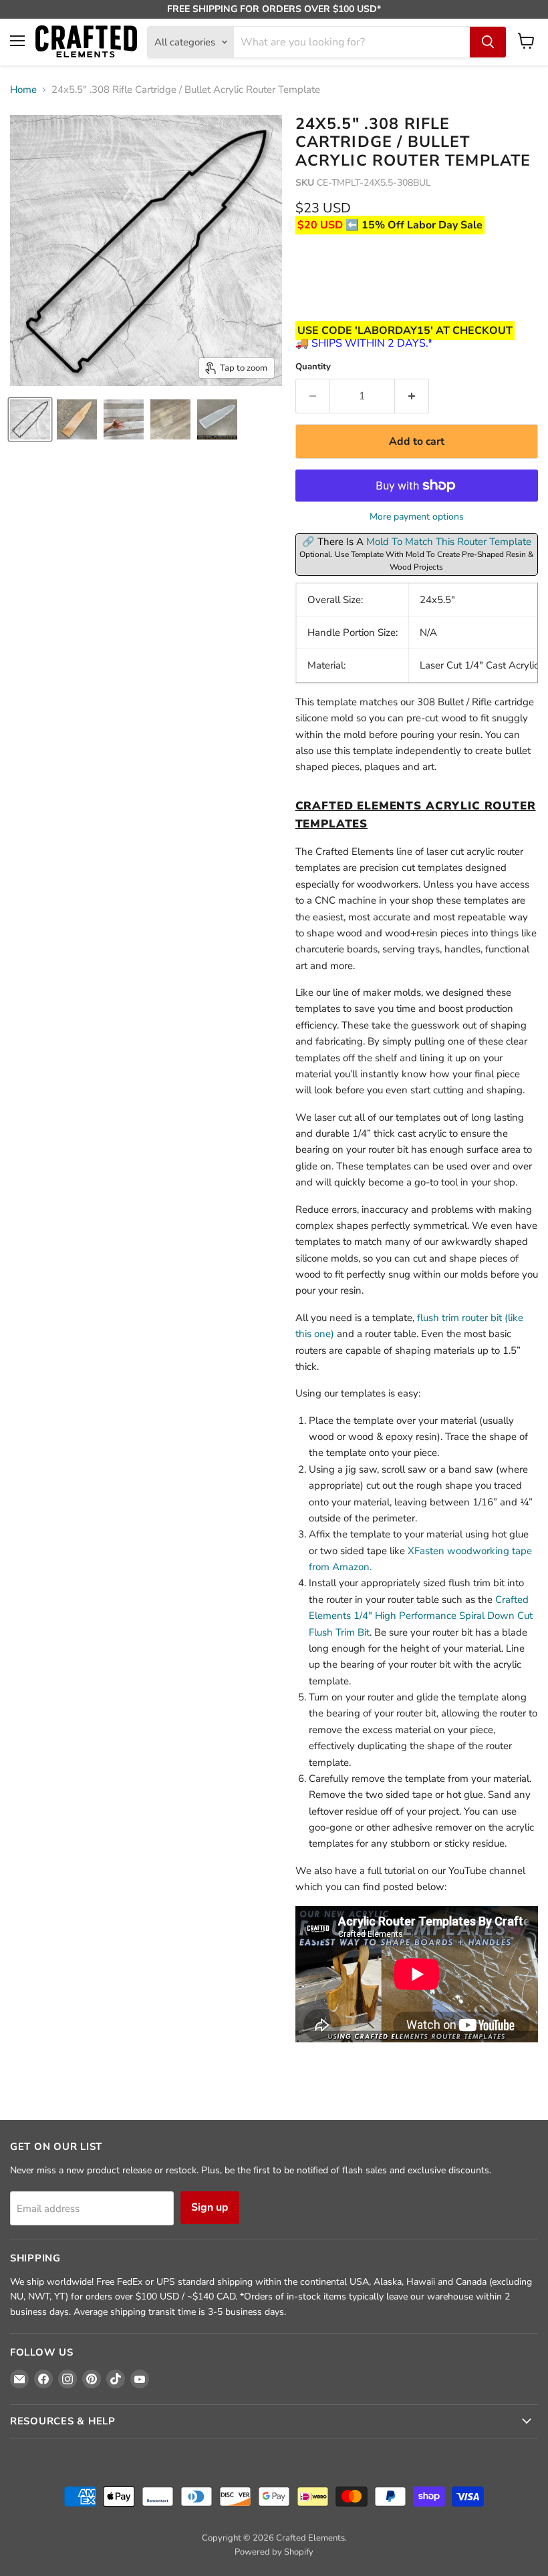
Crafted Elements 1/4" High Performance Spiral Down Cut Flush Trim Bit (421, 1616)
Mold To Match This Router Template (449, 542)
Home (23, 90)
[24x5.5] (30, 419)
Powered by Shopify (274, 2552)
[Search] (488, 42)
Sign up (210, 2207)
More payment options (417, 517)
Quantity (313, 367)
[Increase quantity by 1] (412, 396)
